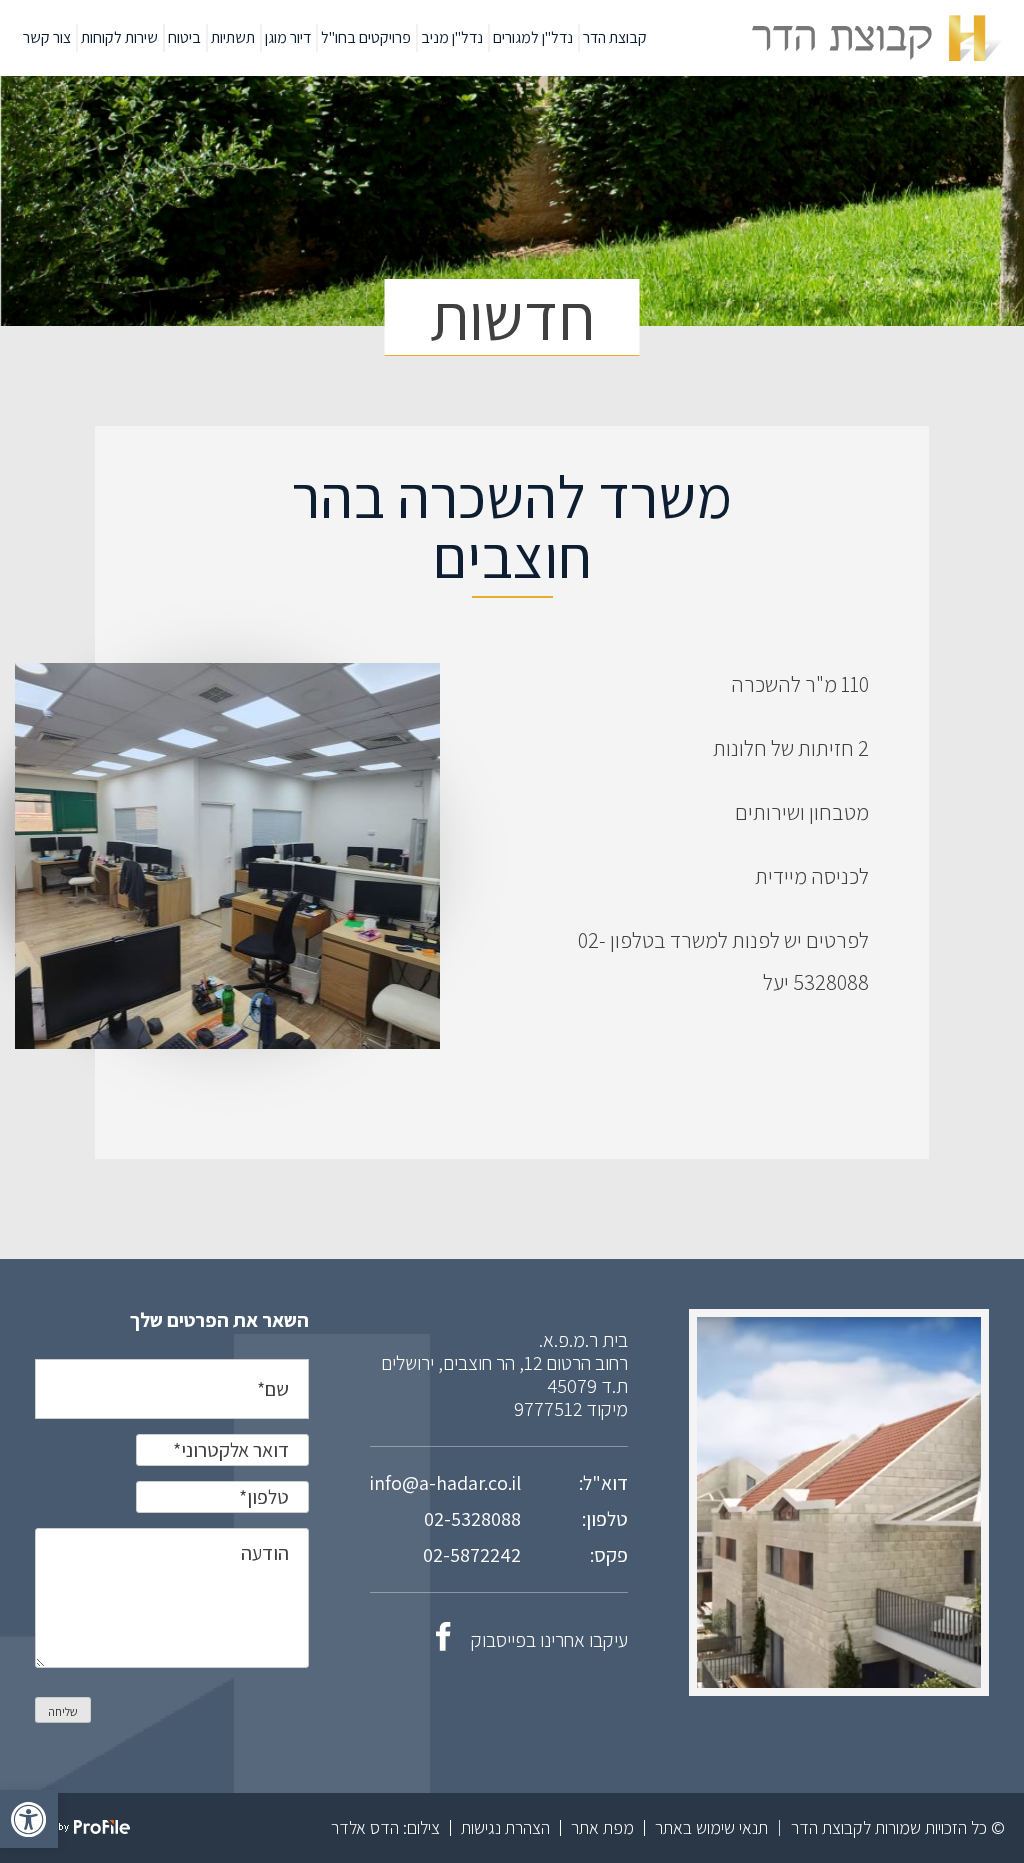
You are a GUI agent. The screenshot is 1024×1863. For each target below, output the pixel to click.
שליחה (63, 1711)
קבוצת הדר (615, 37)
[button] (29, 1819)
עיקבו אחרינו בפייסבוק (549, 1640)
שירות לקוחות (119, 37)
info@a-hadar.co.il (445, 1483)
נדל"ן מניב (452, 37)
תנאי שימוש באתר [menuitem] (711, 1827)
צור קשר (47, 37)
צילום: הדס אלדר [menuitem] (385, 1827)
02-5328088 (472, 1519)
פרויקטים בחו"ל (366, 37)
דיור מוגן (288, 37)
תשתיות (233, 37)
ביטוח (184, 37)
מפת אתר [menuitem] (602, 1827)
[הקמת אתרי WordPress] (77, 1828)
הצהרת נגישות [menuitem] (505, 1827)
